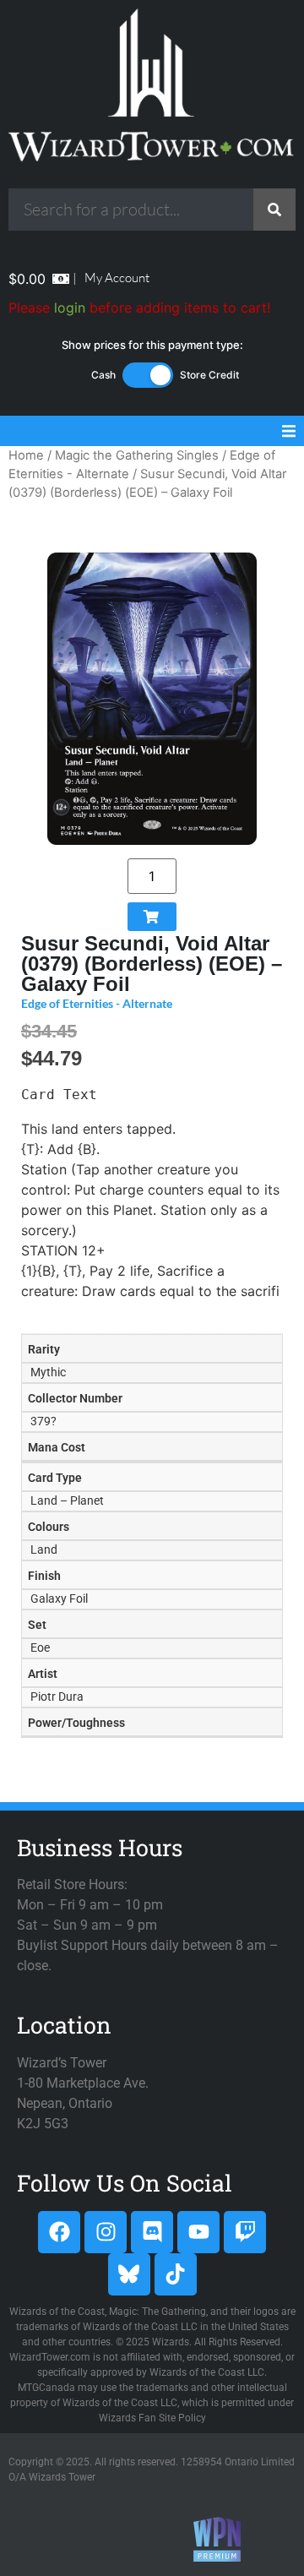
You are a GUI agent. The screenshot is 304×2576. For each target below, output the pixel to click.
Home (26, 455)
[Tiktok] (176, 2274)
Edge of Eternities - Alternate (97, 1003)
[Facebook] (59, 2232)
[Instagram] (106, 2232)
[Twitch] (245, 2232)
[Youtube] (198, 2232)
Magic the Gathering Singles (137, 455)
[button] (289, 431)
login (70, 308)
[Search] (274, 210)
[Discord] (152, 2232)
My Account (117, 278)
